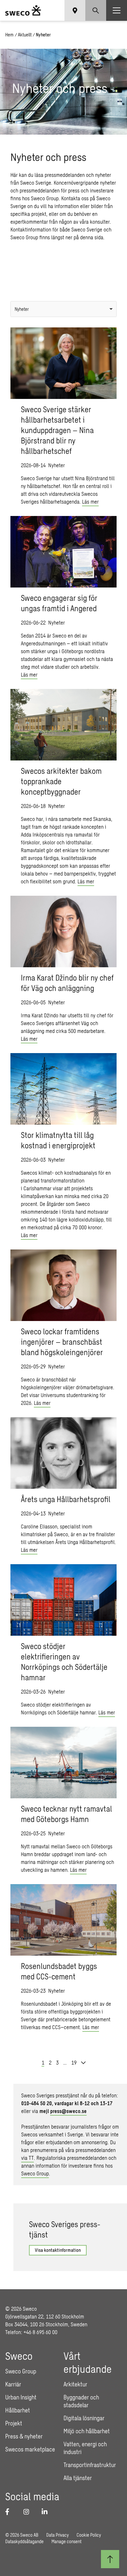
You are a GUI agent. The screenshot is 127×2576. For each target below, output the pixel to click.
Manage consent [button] (66, 2541)
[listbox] (63, 309)
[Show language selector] (75, 10)
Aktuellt (25, 35)
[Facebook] (10, 2512)
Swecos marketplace (30, 2449)
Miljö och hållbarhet (87, 2431)
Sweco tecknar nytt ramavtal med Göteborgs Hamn (66, 1814)
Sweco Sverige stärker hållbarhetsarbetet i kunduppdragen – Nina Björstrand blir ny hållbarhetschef (57, 430)
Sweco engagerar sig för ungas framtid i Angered (59, 603)
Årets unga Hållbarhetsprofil (66, 1499)
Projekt (14, 2423)
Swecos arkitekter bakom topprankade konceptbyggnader (61, 781)
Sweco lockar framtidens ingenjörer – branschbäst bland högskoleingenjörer (62, 1342)
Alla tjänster (78, 2478)
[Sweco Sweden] (23, 10)
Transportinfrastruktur (90, 2465)
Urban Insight (21, 2397)
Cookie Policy (89, 2535)
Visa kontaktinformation (58, 2250)
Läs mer (90, 502)
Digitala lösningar (84, 2418)
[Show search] (96, 10)
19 (74, 2062)
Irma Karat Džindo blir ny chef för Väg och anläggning (67, 983)
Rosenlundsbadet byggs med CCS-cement (59, 1971)
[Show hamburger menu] (117, 10)
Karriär (13, 2384)
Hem (9, 35)
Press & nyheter (24, 2436)
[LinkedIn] (47, 2512)
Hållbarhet (18, 2410)
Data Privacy (57, 2535)
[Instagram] (29, 2512)
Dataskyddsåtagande (24, 2541)
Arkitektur (75, 2384)
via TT (28, 2158)
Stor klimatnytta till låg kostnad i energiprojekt (58, 1140)
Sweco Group (35, 2173)
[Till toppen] (110, 2559)
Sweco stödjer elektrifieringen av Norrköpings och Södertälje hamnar (64, 1662)
